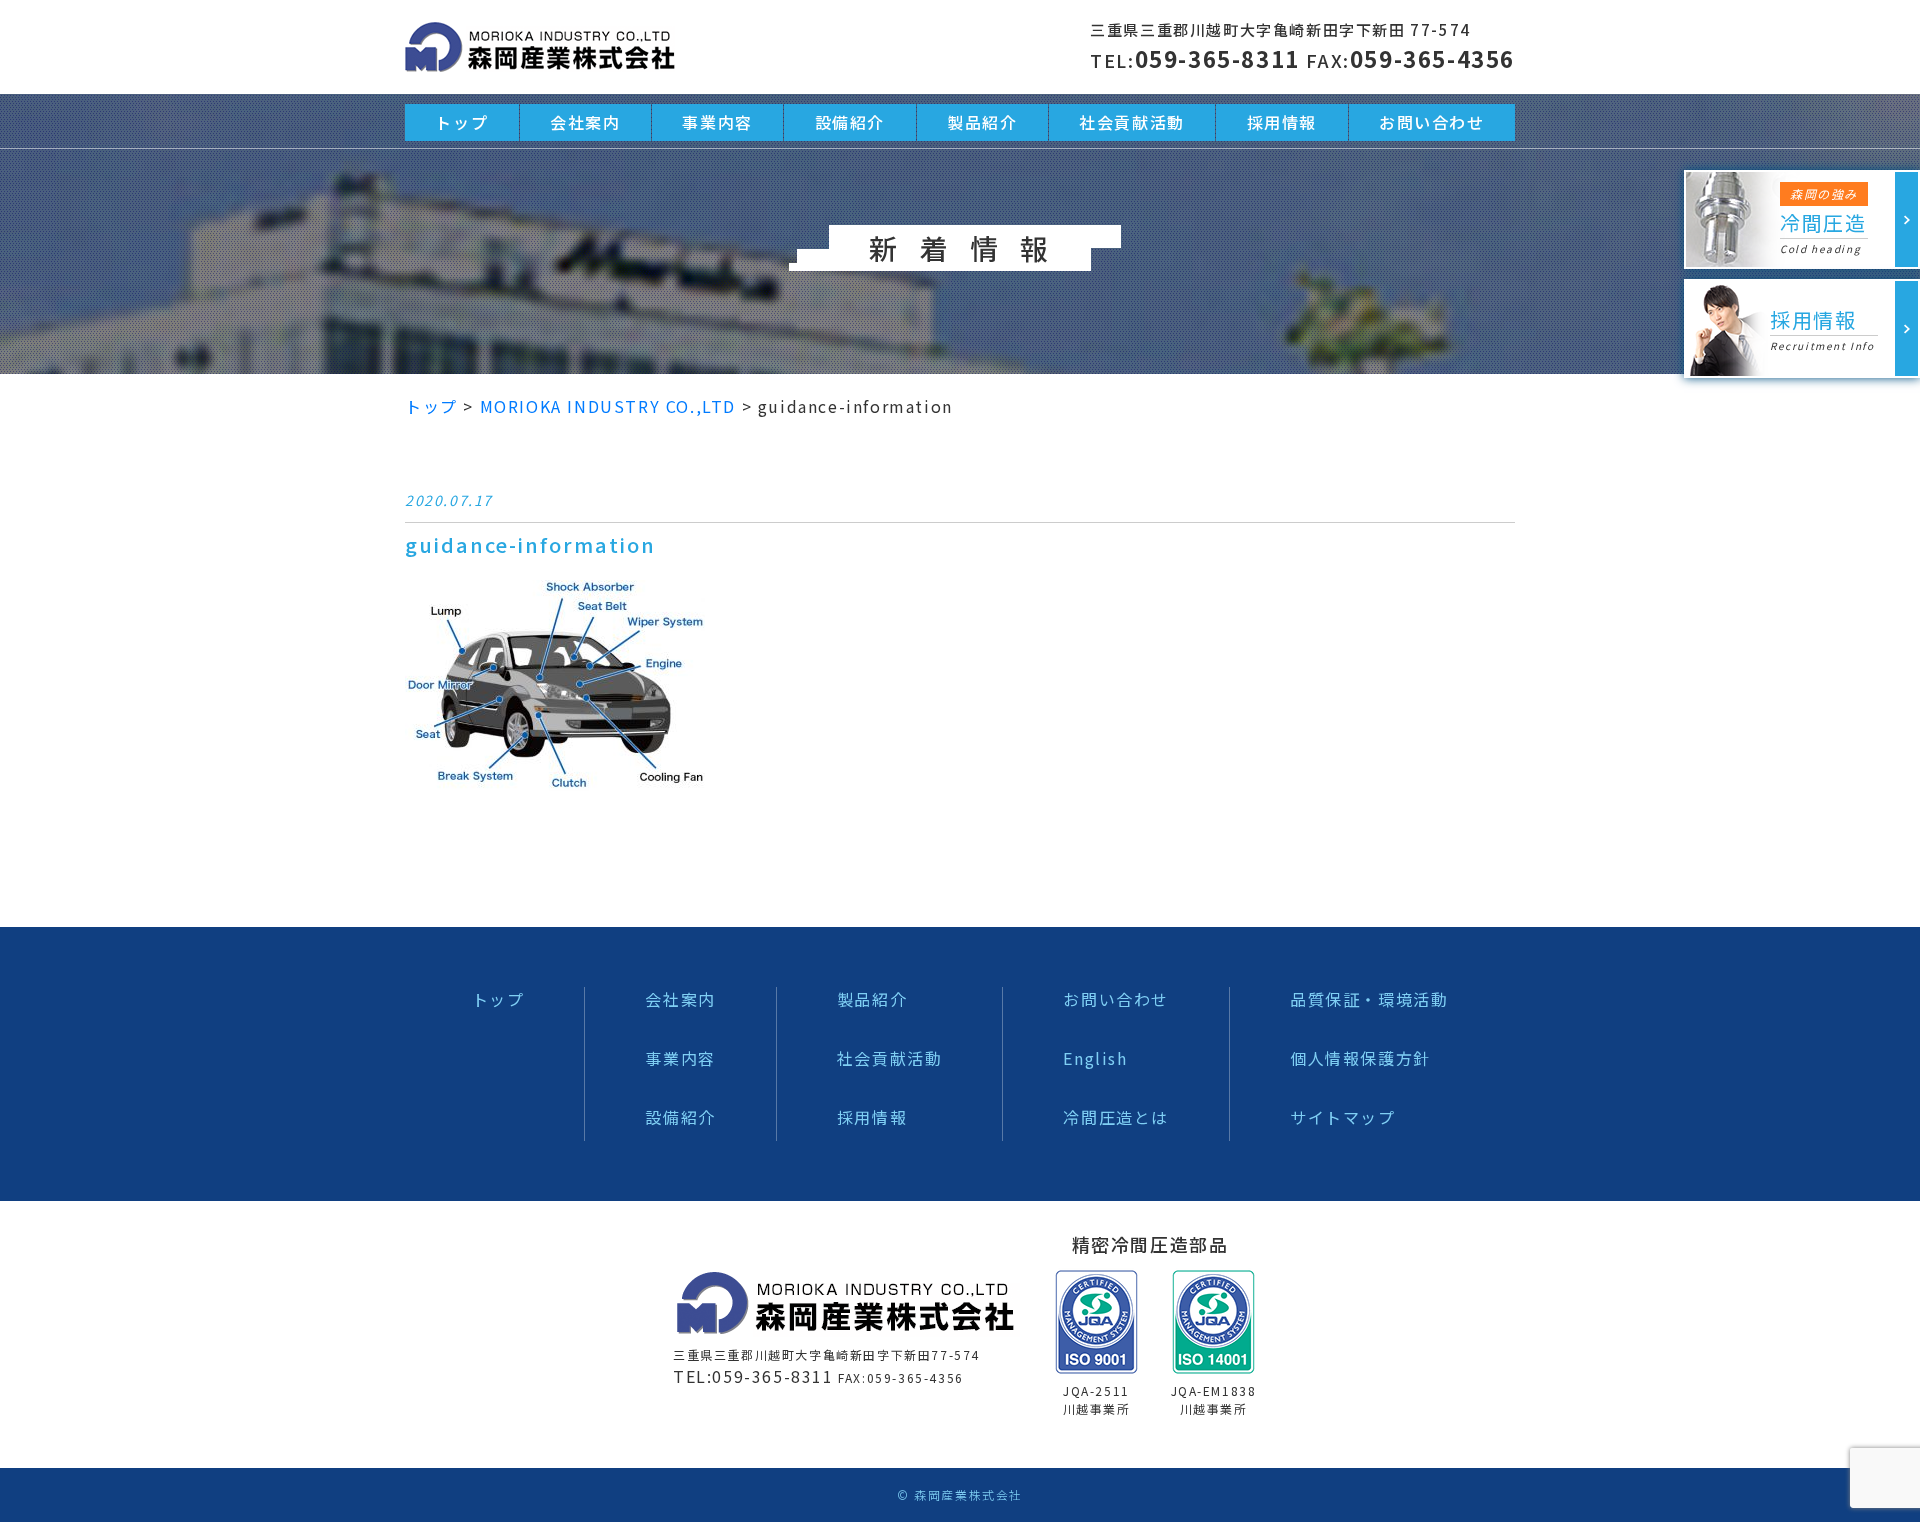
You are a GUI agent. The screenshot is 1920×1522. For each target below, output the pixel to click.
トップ (461, 122)
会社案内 (585, 122)
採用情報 (1282, 122)
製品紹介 (982, 122)
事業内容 (717, 122)
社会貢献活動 (1132, 122)
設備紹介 (850, 122)
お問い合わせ (1432, 122)
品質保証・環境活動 (1369, 999)
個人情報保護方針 (1360, 1058)
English (1095, 1058)
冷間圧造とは (1116, 1117)
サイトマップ (1343, 1117)
